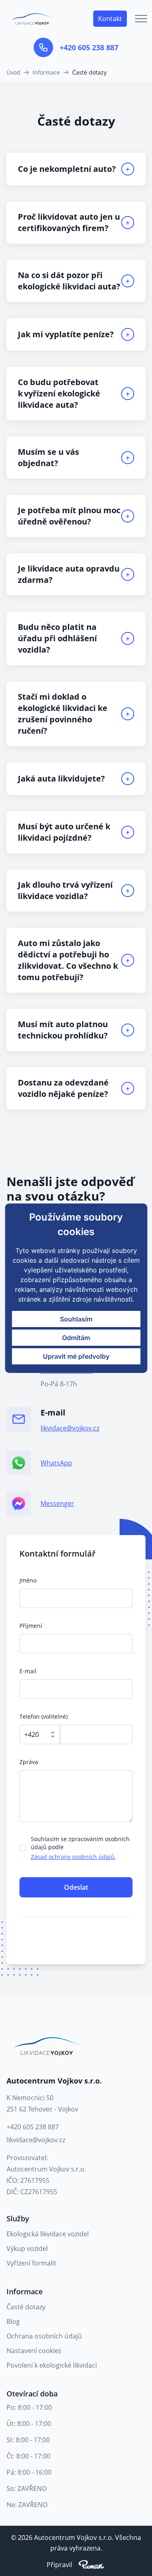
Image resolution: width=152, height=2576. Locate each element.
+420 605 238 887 (89, 47)
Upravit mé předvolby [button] (76, 1356)
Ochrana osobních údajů (44, 2336)
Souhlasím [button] (76, 1319)
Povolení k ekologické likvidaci (52, 2365)
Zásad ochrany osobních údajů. (73, 1857)
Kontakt (110, 19)
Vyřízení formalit (31, 2263)
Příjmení (31, 1626)
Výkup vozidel (27, 2248)
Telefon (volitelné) (44, 1716)
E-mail (28, 1671)
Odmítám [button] (76, 1338)
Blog (13, 2321)
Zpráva (29, 1762)
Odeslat (76, 1887)
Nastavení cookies (34, 2351)
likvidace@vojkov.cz (70, 1428)
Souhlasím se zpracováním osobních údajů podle (80, 1848)
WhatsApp (56, 1463)
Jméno (28, 1580)
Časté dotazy (26, 2307)
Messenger (57, 1503)
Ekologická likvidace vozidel (48, 2234)
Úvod (13, 72)
